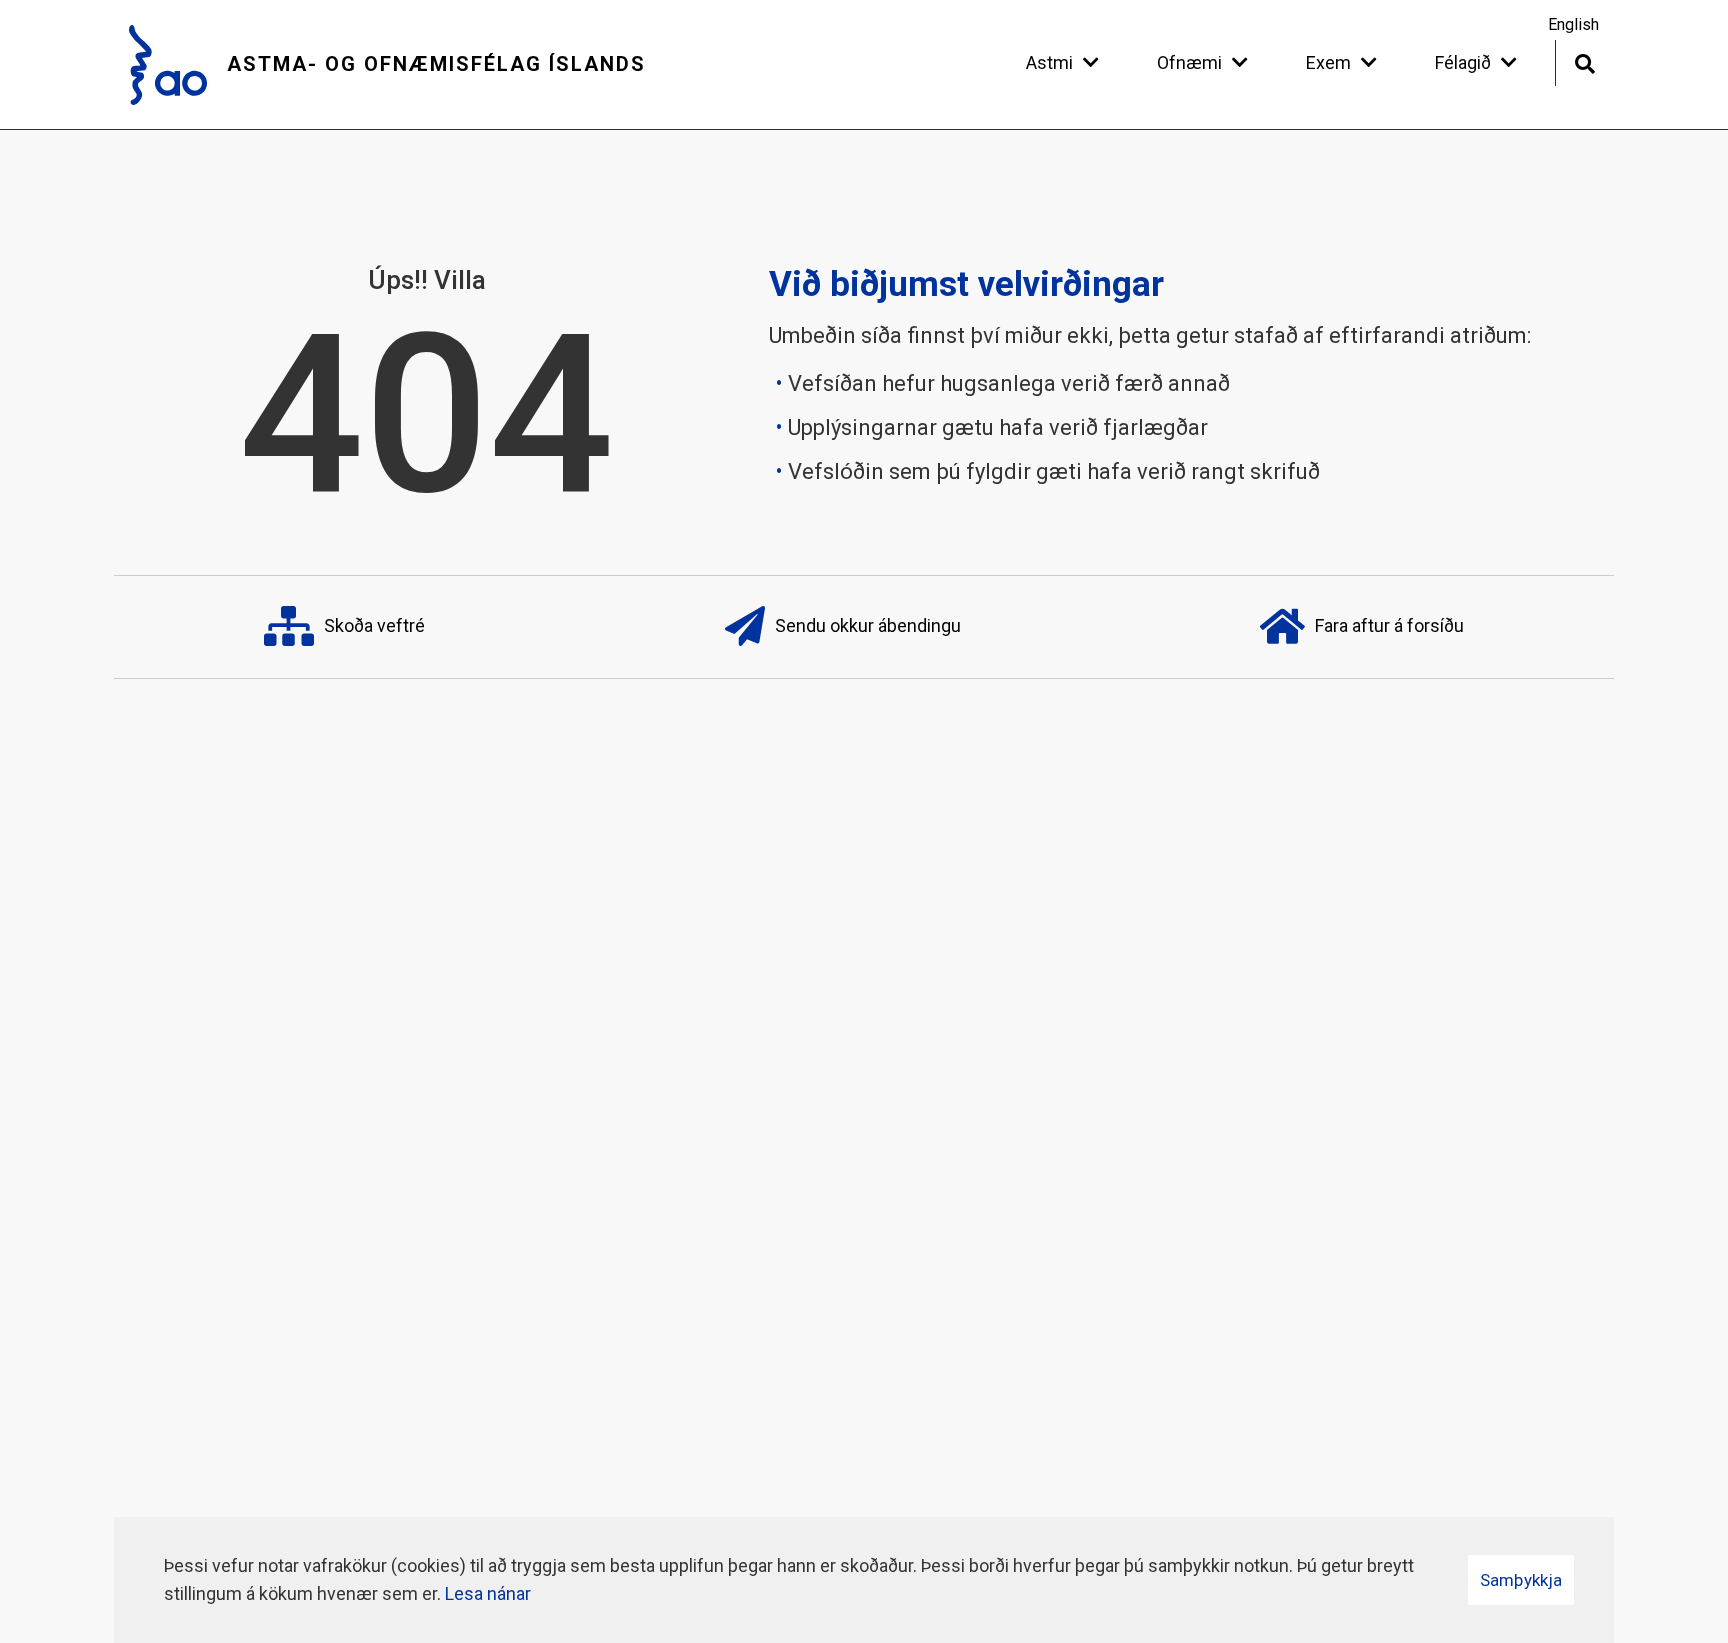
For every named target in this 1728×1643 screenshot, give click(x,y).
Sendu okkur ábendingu (868, 624)
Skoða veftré (374, 624)
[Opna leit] (1584, 61)
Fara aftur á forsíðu (1389, 624)
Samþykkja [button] (1521, 1580)
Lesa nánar (488, 1593)
